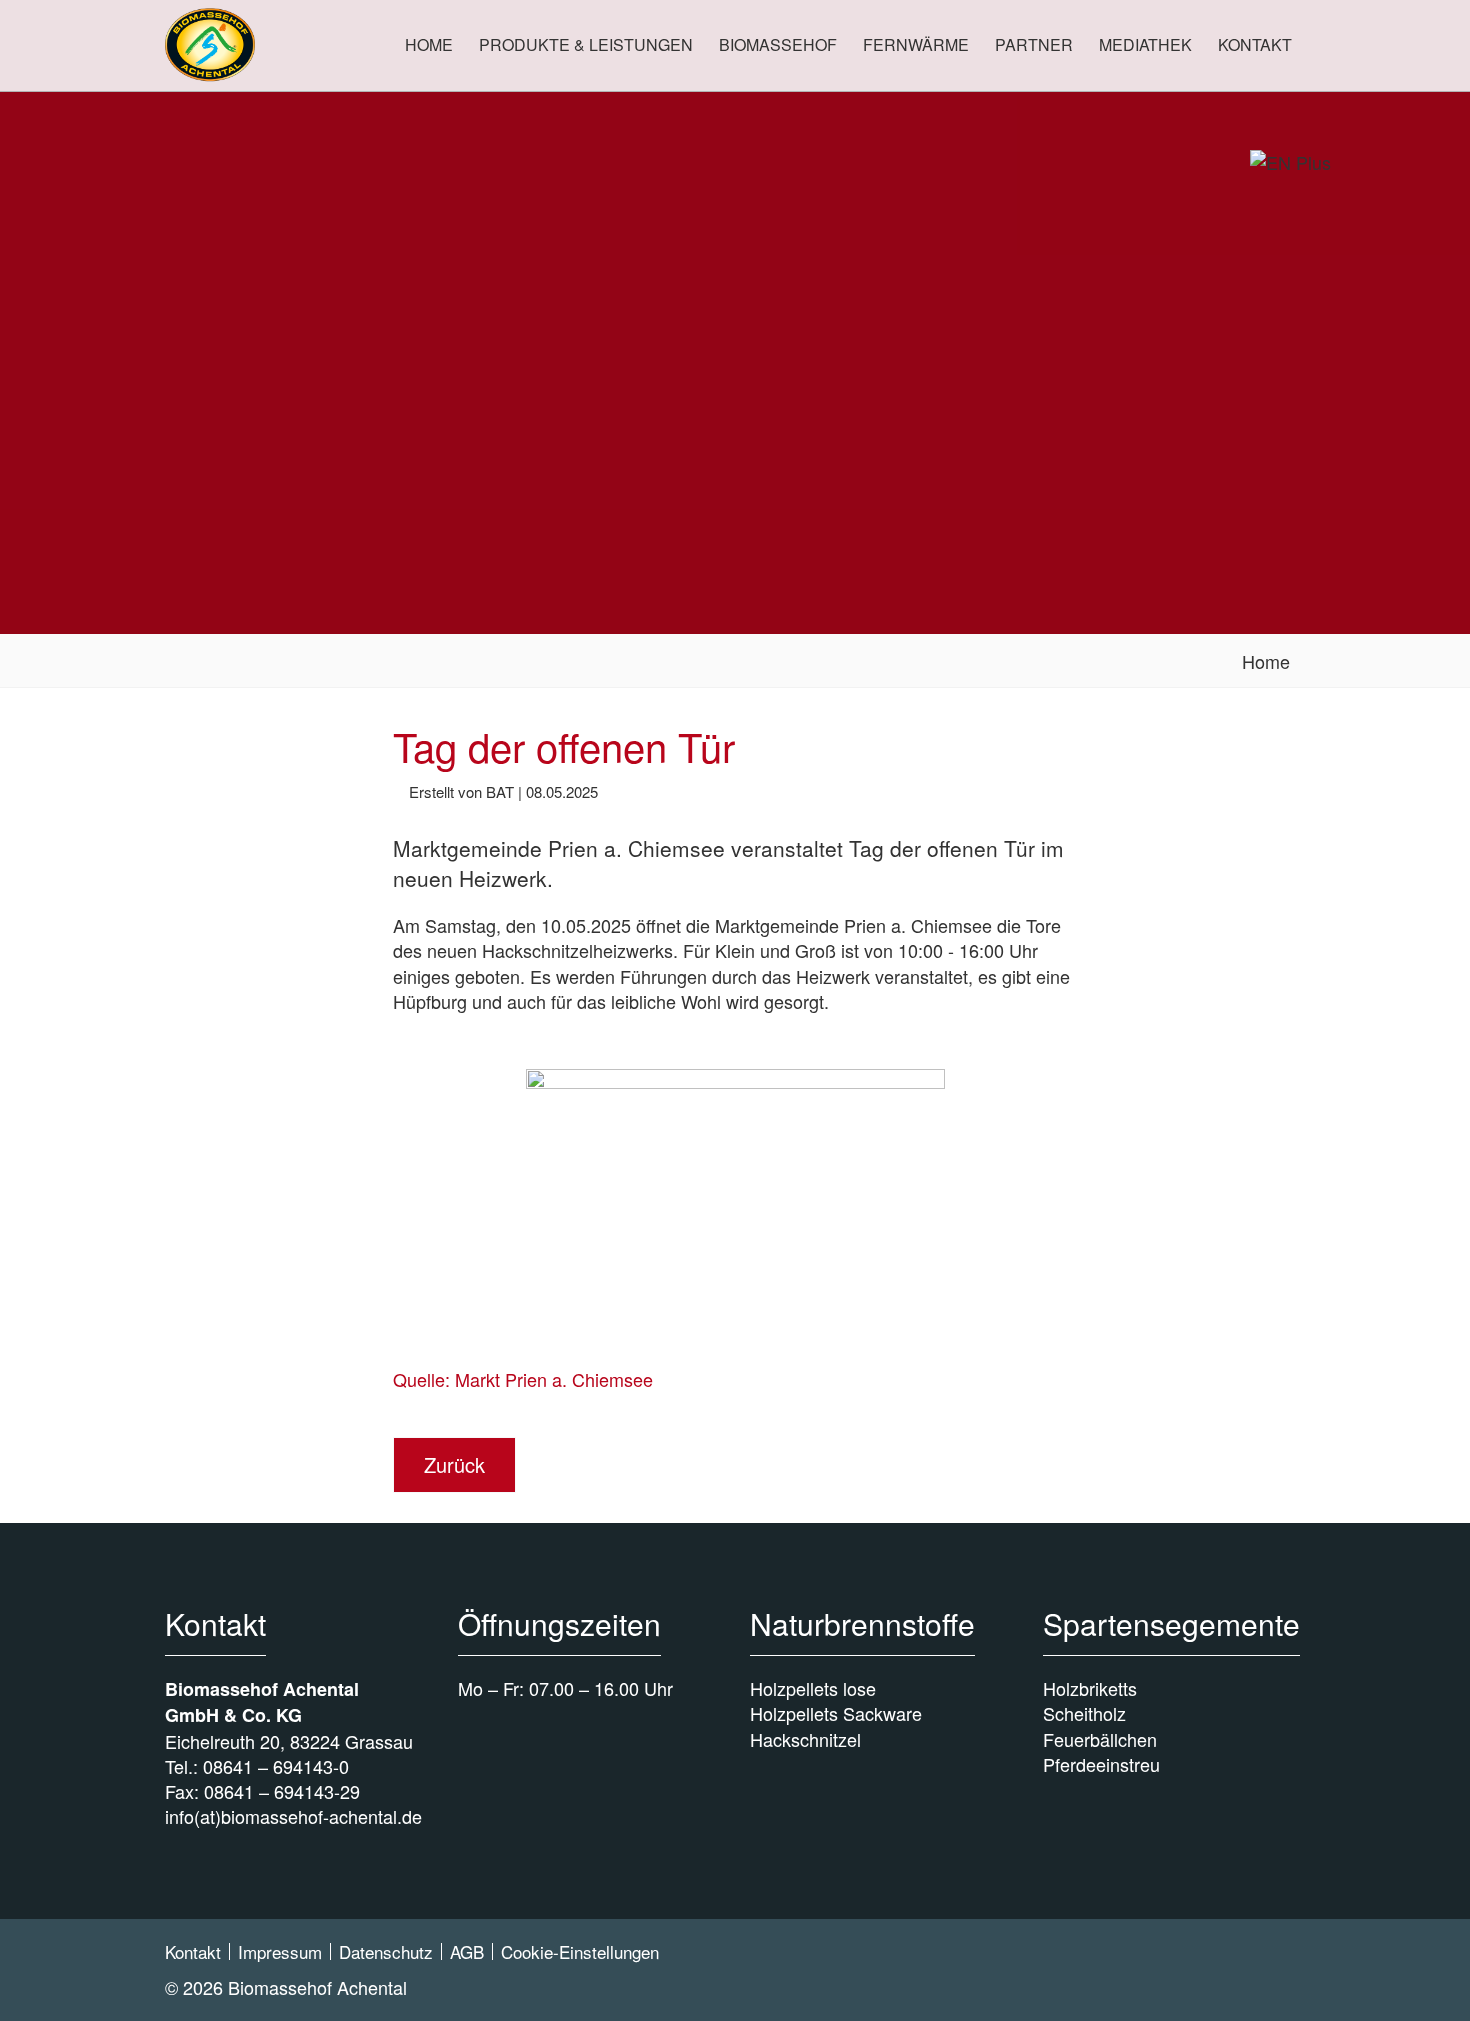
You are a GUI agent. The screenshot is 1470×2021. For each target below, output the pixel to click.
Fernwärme (916, 44)
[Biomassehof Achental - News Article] (210, 45)
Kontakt (1255, 44)
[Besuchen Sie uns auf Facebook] (1243, 1963)
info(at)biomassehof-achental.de (293, 1816)
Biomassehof (778, 44)
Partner (1034, 44)
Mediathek (1145, 44)
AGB (467, 1951)
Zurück (454, 1464)
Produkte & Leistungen (586, 44)
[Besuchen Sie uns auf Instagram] (1284, 1963)
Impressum (280, 1951)
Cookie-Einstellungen (580, 1951)
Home (429, 44)
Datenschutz (386, 1951)
